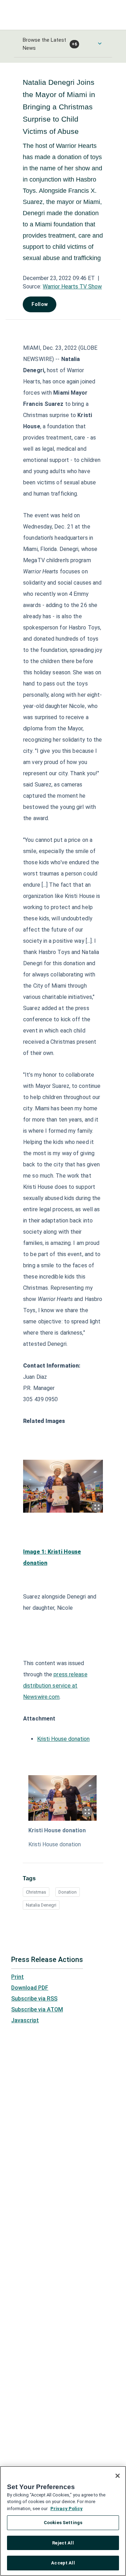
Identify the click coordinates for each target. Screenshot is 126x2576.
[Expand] (97, 1507)
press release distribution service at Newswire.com (55, 1686)
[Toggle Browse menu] (100, 43)
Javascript (25, 2020)
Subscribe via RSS (34, 1999)
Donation (68, 1892)
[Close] (118, 2476)
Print (17, 1977)
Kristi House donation (63, 1739)
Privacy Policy (66, 2509)
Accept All (63, 2563)
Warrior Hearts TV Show (72, 287)
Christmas (36, 1892)
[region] (63, 2521)
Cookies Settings (63, 2523)
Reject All (63, 2543)
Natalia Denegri (41, 1905)
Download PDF (30, 1988)
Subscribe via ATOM (37, 2009)
